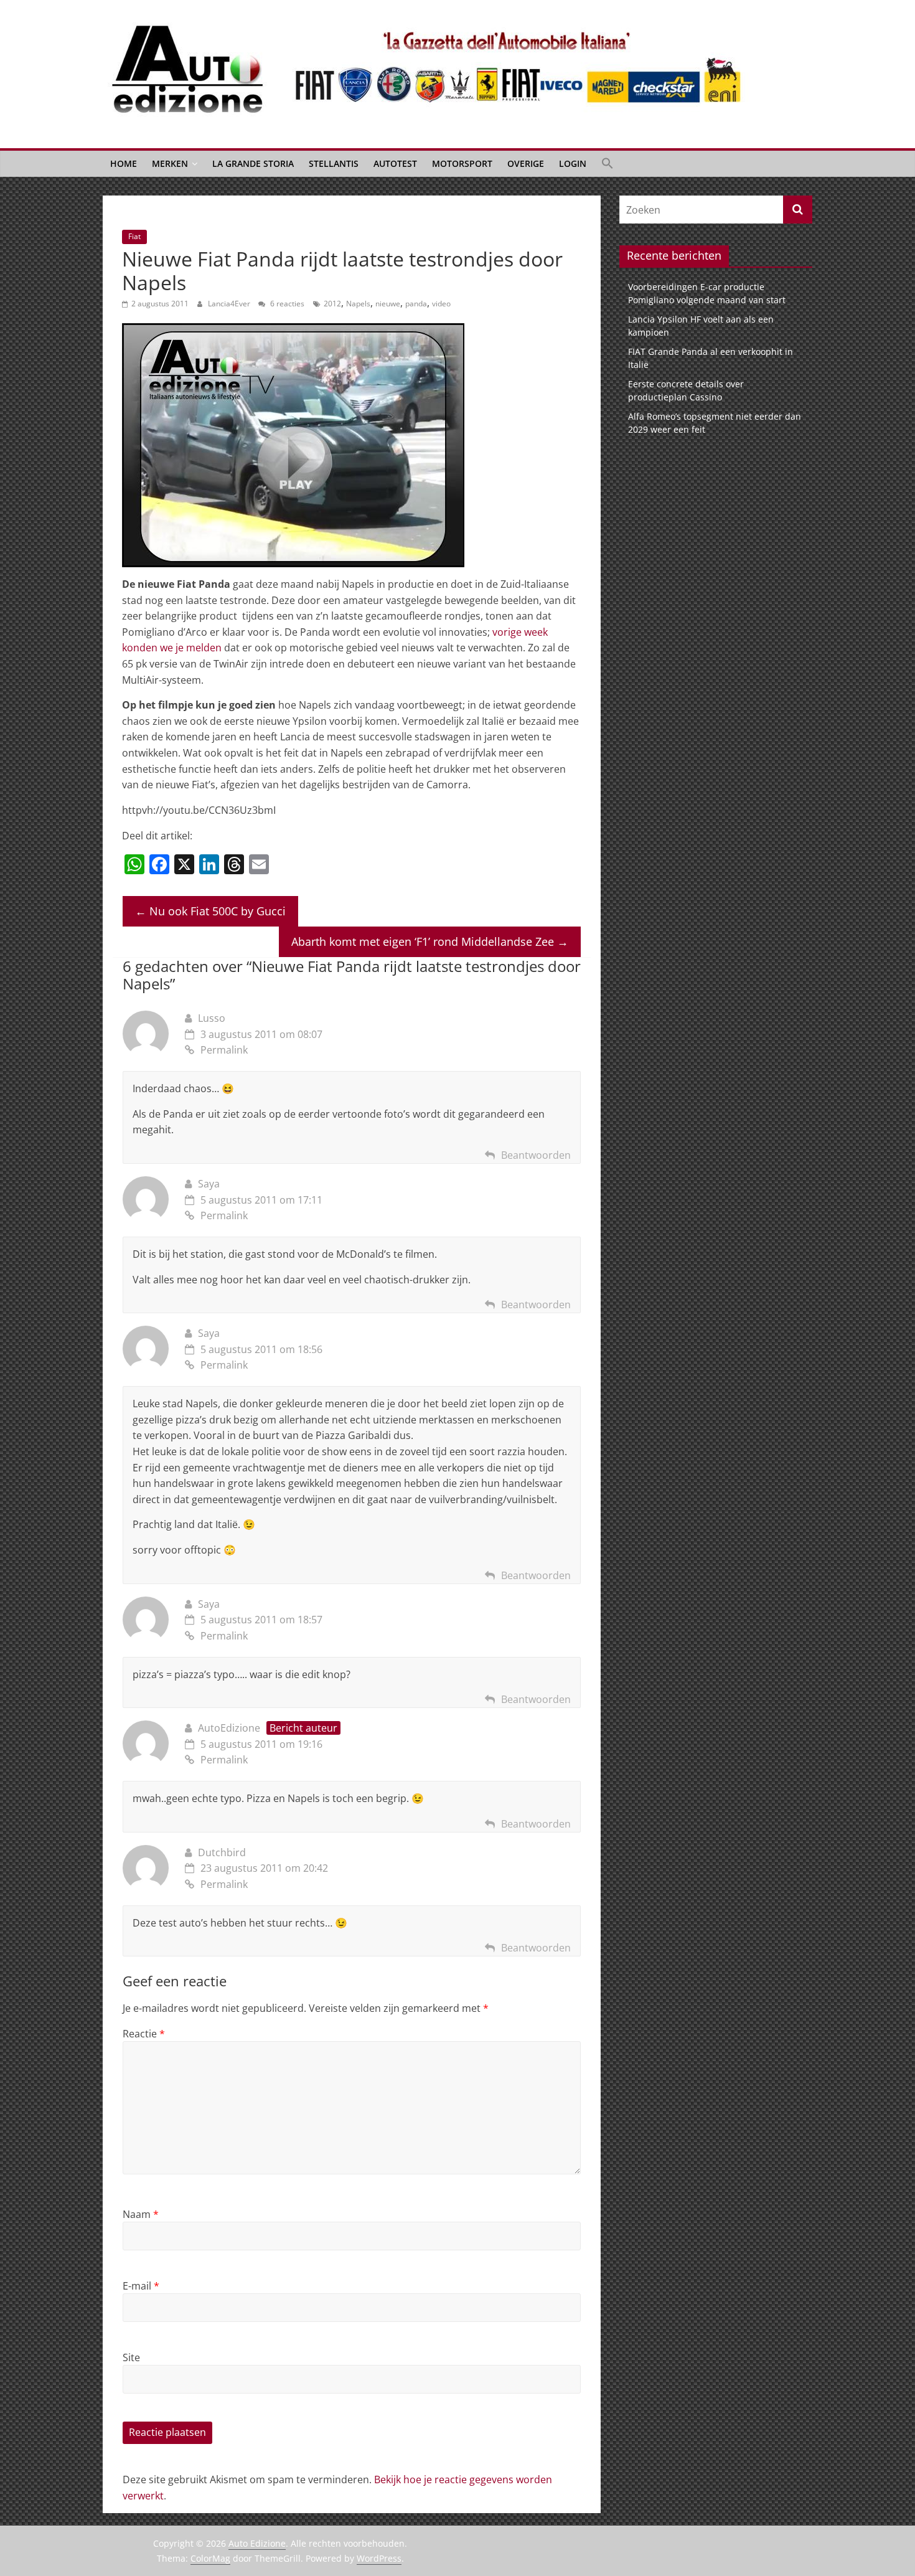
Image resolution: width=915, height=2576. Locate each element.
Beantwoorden (536, 1155)
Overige (526, 163)
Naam (141, 2214)
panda (416, 304)
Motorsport (462, 163)
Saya (209, 1184)
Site (131, 2357)
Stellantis (334, 163)
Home (124, 163)
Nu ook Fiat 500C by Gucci (210, 911)
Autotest (395, 163)
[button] (608, 164)
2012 (332, 304)
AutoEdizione (229, 1728)
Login (573, 163)
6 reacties (286, 304)
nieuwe (388, 304)
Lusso (212, 1018)
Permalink (224, 1050)
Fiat (134, 236)
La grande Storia (253, 163)
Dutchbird (222, 1852)
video (441, 304)
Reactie (144, 2034)
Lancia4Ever (230, 304)
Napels (358, 304)
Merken (170, 163)
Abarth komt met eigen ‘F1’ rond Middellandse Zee (430, 941)
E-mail (141, 2286)
